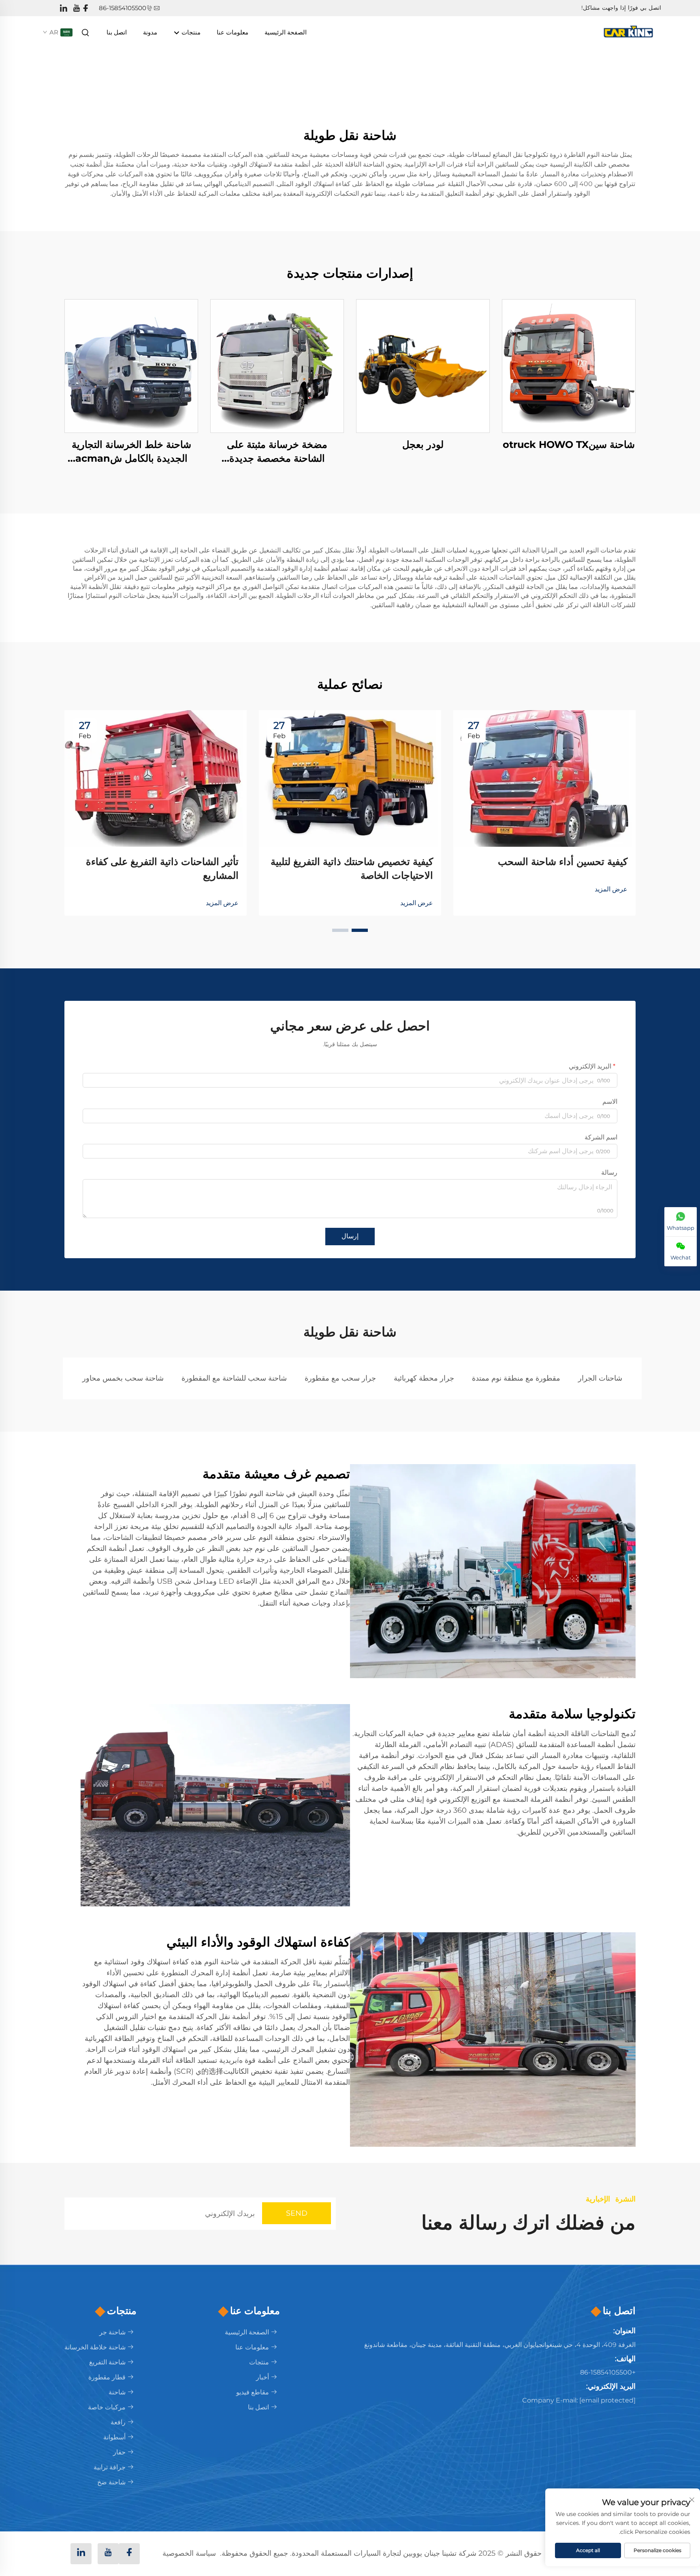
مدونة (150, 32)
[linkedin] (64, 8)
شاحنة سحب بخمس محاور (123, 1378)
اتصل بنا (117, 32)
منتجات (190, 32)
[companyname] (630, 32)
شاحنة (117, 2392)
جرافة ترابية (110, 2467)
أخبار (262, 2377)
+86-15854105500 (608, 2372)
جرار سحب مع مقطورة (340, 1378)
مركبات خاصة (107, 2407)
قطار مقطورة (107, 2377)
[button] (360, 930)
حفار (119, 2452)
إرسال (350, 1236)
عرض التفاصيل (569, 366)
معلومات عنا (233, 32)
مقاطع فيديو (253, 2392)
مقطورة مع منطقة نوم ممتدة (516, 1378)
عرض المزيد (611, 889)
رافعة (118, 2422)
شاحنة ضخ (111, 2482)
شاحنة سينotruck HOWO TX (569, 444)
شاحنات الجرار (600, 1378)
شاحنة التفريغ (107, 2362)
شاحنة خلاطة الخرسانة (95, 2347)
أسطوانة (114, 2437)
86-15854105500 (123, 8)
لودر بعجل (423, 444)
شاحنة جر (112, 2332)
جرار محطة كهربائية (424, 1378)
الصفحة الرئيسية (286, 32)
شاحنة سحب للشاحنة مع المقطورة (234, 1378)
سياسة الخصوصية (189, 2553)
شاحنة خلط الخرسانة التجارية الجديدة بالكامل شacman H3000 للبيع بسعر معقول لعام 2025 (131, 452)
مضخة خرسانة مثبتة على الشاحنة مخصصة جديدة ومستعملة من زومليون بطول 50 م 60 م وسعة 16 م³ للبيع (277, 452)
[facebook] (85, 8)
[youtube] (77, 8)
